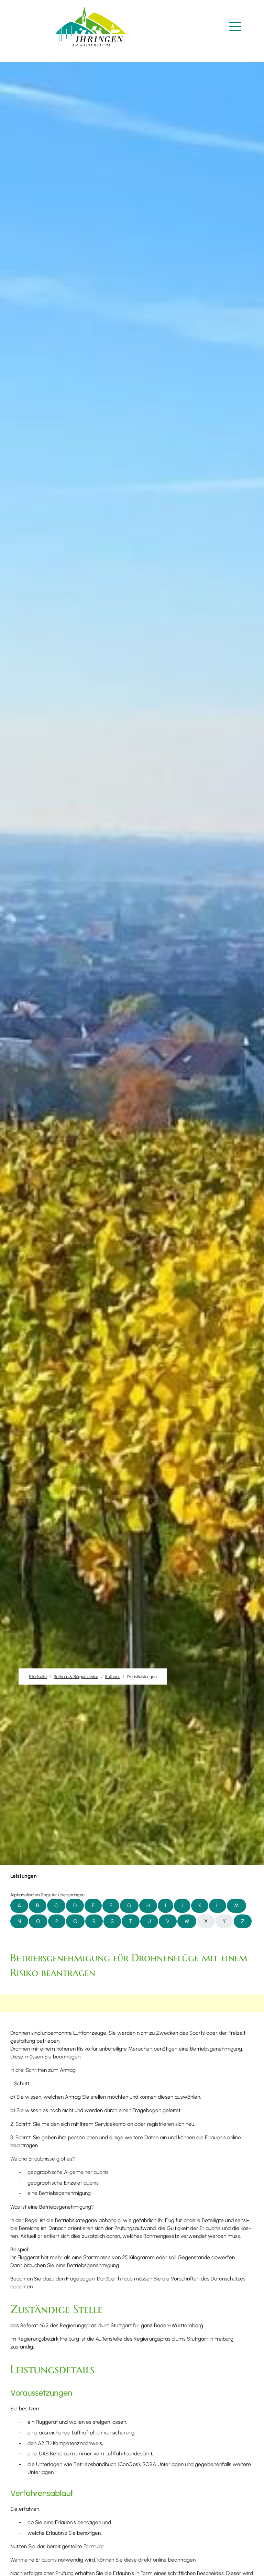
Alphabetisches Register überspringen (47, 1895)
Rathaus (113, 1676)
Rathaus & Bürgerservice (76, 1676)
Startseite (38, 1676)
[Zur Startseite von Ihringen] (91, 27)
